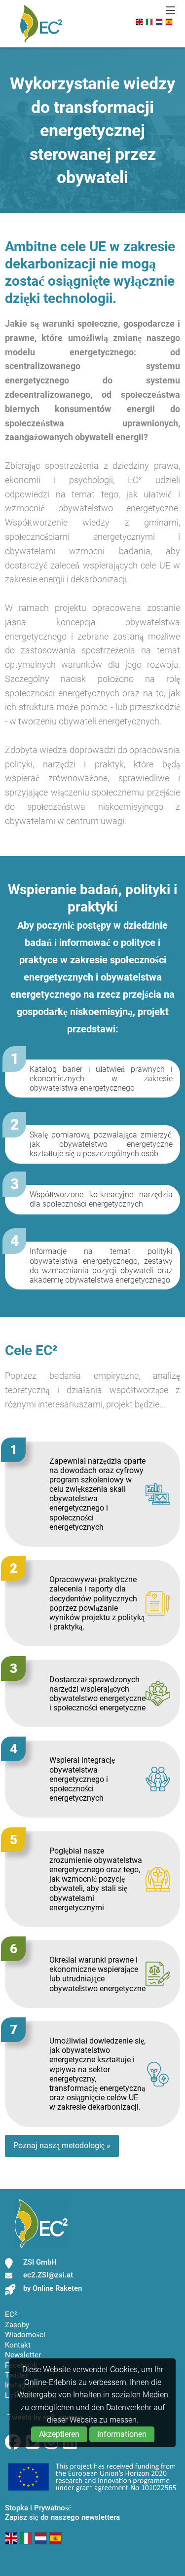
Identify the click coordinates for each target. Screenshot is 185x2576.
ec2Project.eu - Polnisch (41, 24)
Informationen (122, 2434)
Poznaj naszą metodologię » (62, 2145)
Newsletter (23, 2355)
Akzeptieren (59, 2434)
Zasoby (17, 2325)
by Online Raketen (53, 2288)
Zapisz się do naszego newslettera (62, 2517)
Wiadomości (25, 2335)
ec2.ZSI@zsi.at (48, 2275)
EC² (11, 2314)
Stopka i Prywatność (38, 2508)
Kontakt (18, 2345)
